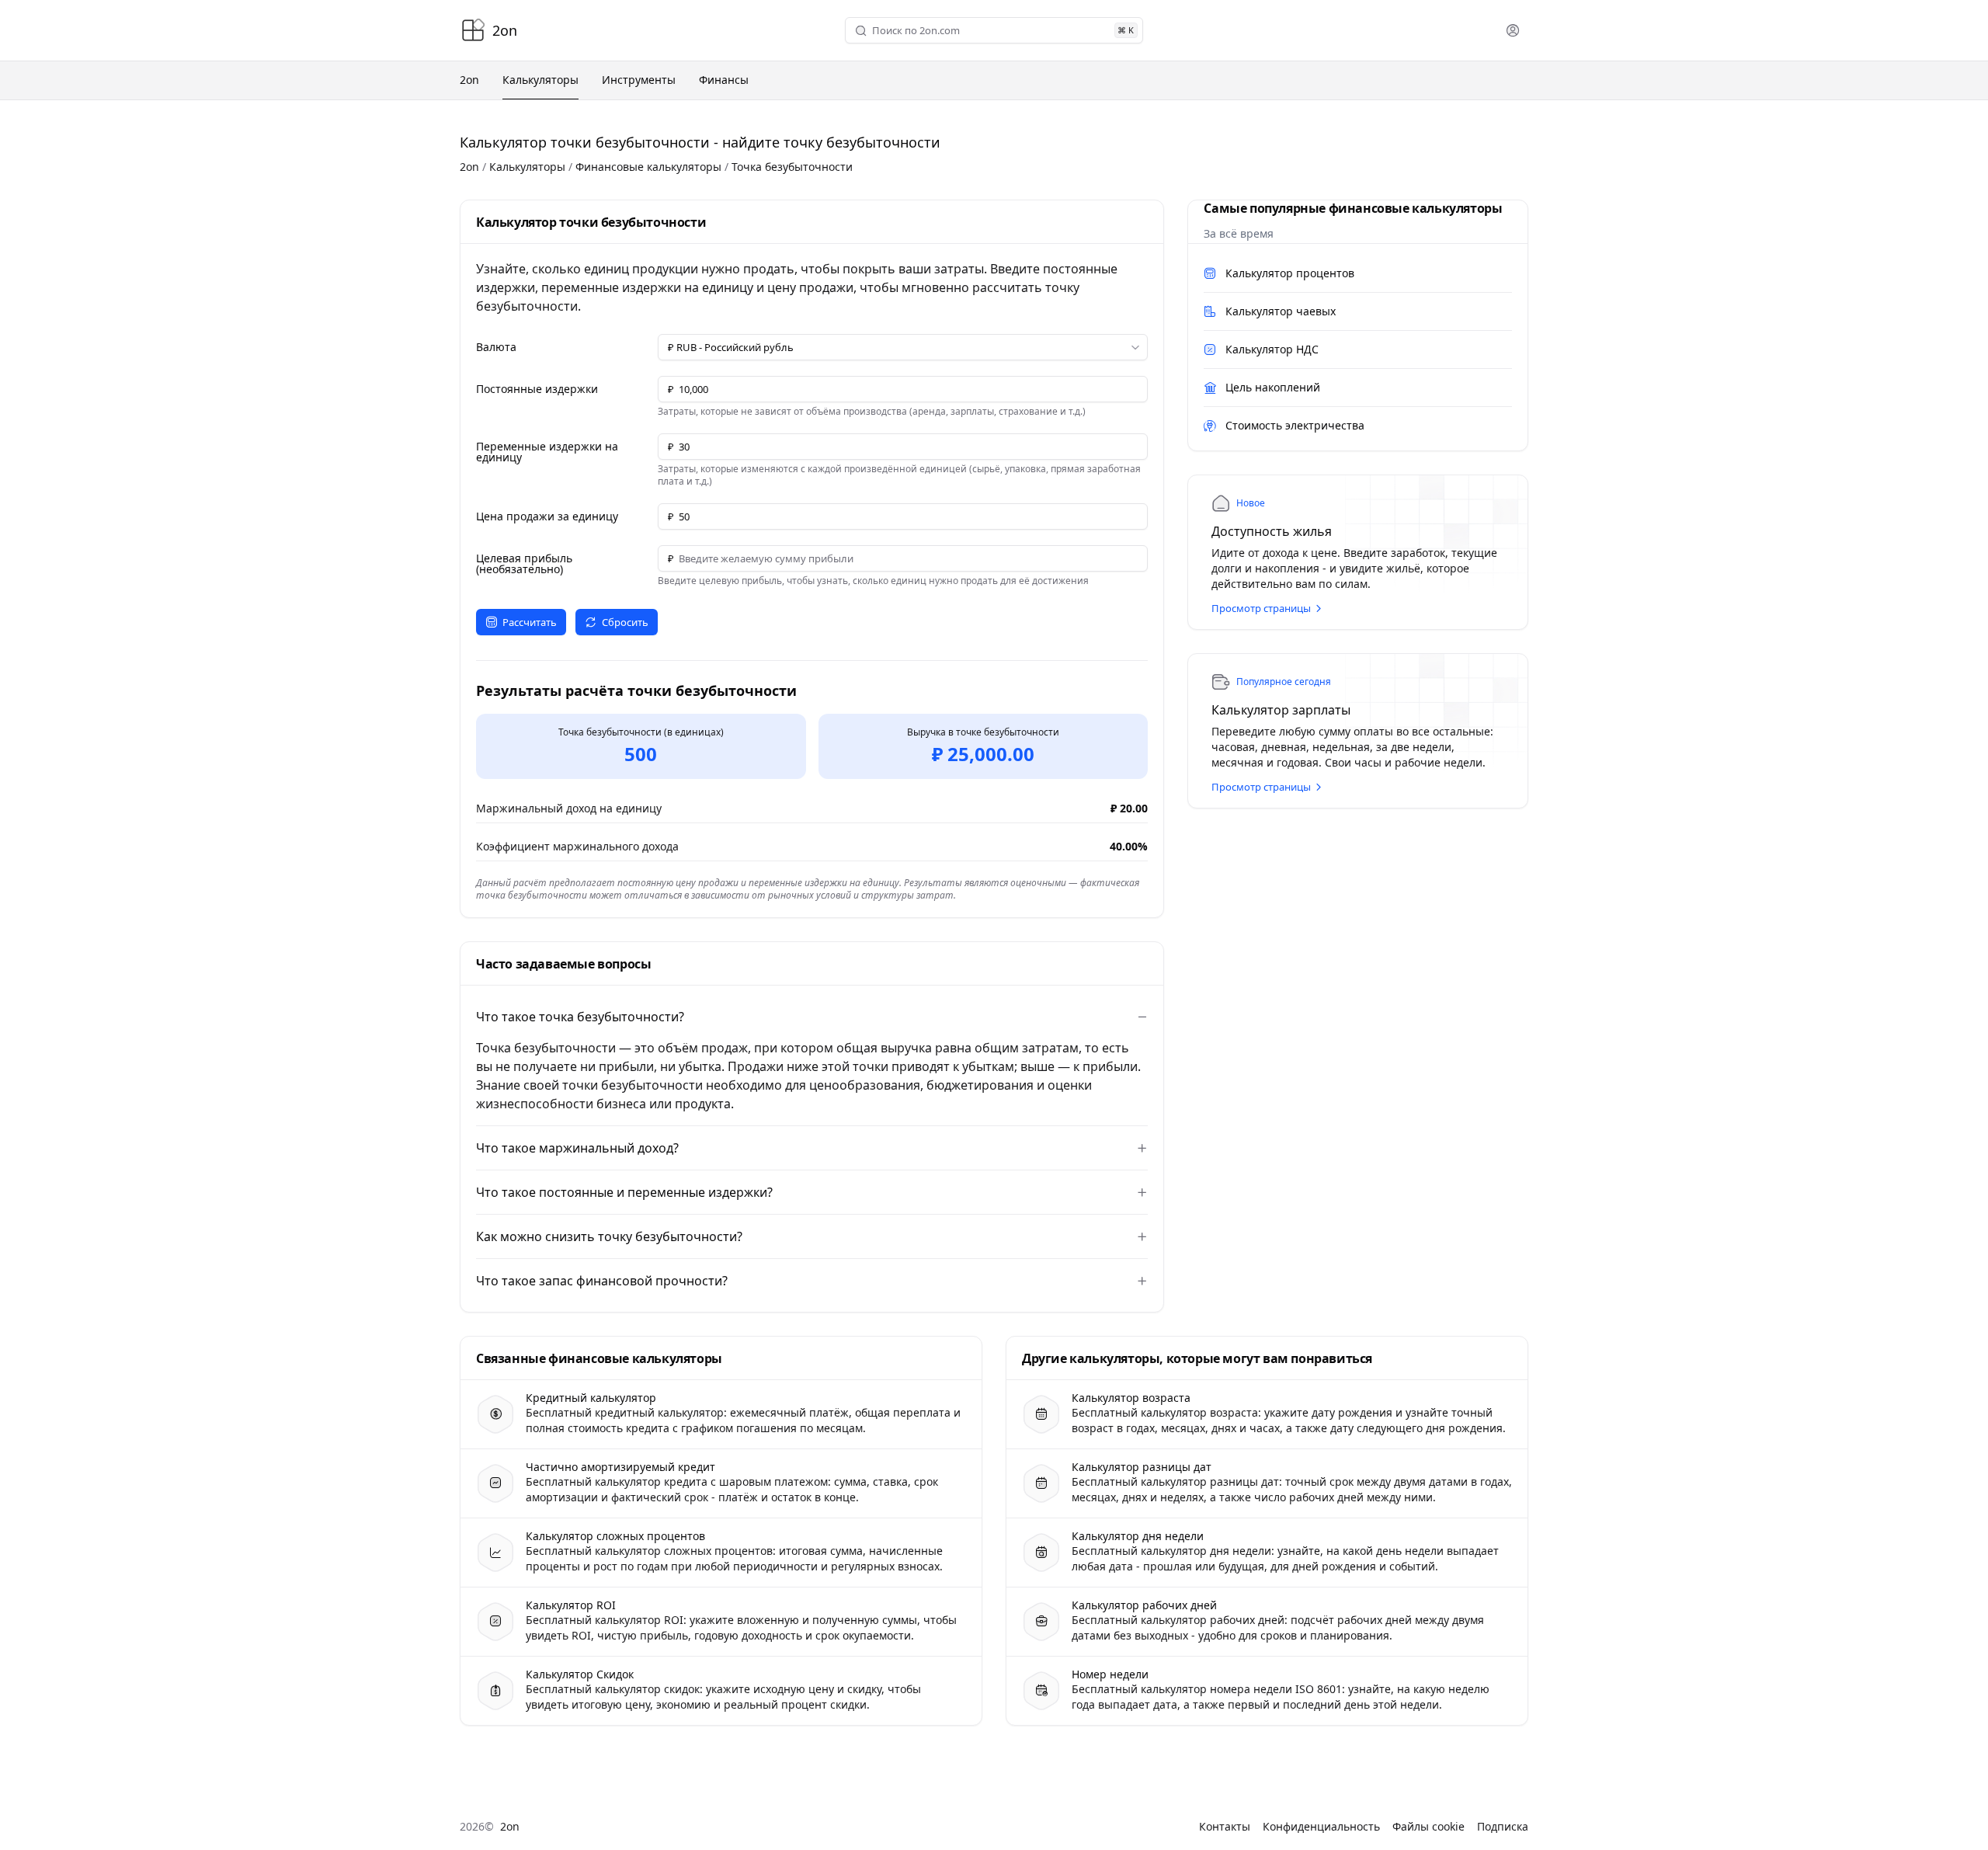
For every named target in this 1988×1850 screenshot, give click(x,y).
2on (469, 167)
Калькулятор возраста (1131, 1398)
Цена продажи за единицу (547, 516)
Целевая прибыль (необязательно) (524, 564)
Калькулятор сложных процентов (615, 1536)
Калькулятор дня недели (1138, 1536)
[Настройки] (1513, 30)
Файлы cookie (1428, 1826)
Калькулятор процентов (1290, 273)
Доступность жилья (1272, 531)
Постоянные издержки (537, 389)
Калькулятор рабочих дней (1144, 1605)
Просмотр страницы (1261, 608)
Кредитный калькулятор (591, 1398)
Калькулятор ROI (571, 1605)
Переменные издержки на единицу (547, 452)
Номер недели (1110, 1674)
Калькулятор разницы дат (1142, 1467)
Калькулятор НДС (1272, 349)
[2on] (473, 30)
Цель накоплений (1273, 387)
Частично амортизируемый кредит (620, 1467)
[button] (903, 347)
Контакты (1225, 1826)
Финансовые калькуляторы (648, 167)
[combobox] (991, 31)
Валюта (496, 347)
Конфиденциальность (1321, 1826)
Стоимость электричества (1295, 425)
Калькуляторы (527, 167)
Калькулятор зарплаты (1281, 710)
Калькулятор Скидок (580, 1674)
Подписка (1503, 1826)
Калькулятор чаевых (1281, 311)
